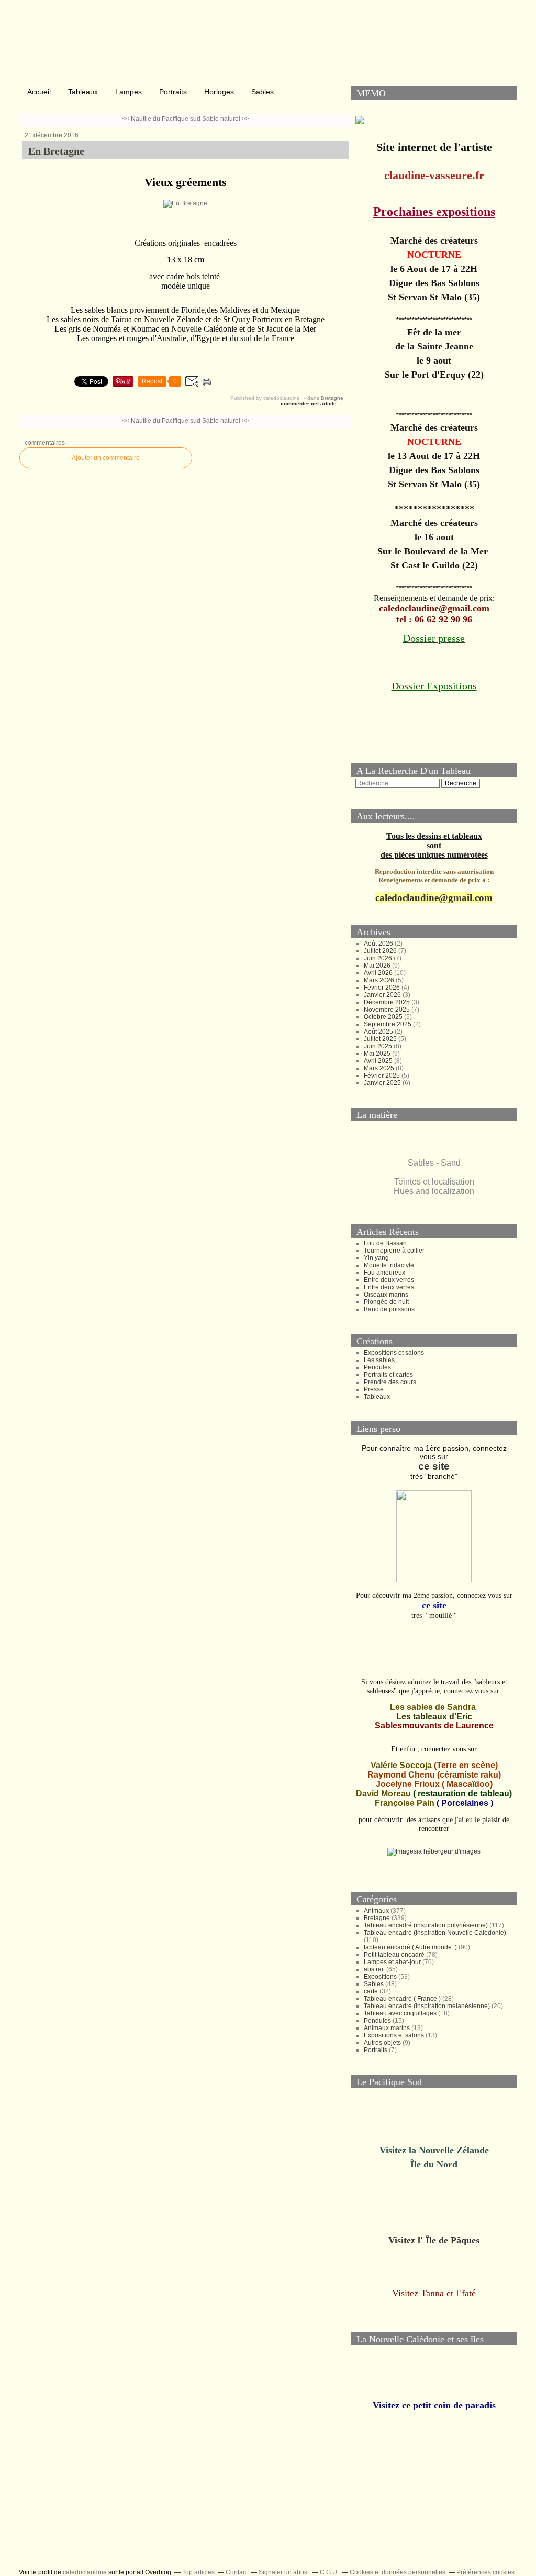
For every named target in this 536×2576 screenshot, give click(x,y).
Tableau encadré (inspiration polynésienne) (426, 1925)
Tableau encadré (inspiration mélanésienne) (427, 2006)
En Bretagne (56, 151)
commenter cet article (309, 404)
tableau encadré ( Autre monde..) (410, 1947)
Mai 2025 (378, 1054)
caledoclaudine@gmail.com (434, 898)
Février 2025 (383, 1076)
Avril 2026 (379, 973)
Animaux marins (387, 2028)
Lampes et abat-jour (392, 1962)
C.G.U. (329, 2572)
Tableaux (83, 92)
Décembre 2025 (388, 1002)
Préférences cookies (485, 2572)
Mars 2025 (380, 1068)
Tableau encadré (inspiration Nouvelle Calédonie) (435, 1933)
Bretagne (332, 398)
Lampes (129, 92)
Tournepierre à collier (394, 1251)
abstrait (374, 1969)
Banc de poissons (389, 1309)
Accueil (39, 92)
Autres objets (382, 2043)
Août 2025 (379, 1032)
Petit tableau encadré (394, 1955)
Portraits (173, 92)
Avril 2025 (379, 1061)
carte (371, 1991)
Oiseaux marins (386, 1295)
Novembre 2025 (388, 1010)
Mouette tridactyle (389, 1265)
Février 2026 (383, 988)
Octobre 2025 (384, 1017)
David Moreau (383, 1794)
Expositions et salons (394, 1353)
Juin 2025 (379, 1046)
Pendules (377, 1367)
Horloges (219, 92)
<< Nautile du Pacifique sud (161, 119)
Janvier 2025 (383, 1083)
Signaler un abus (284, 2572)
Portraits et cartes (388, 1375)
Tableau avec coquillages (400, 2013)
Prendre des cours (390, 1382)
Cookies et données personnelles (398, 2572)
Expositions (380, 1977)
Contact (237, 2572)
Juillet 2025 (381, 1039)
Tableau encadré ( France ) (402, 1999)
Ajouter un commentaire (106, 458)
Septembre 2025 (388, 1024)
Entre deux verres (389, 1280)
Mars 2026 (380, 980)
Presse (374, 1389)
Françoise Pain (405, 1803)
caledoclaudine (85, 2572)
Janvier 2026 (383, 995)
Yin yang (376, 1258)
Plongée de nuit (386, 1302)
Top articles (198, 2572)
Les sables (379, 1360)
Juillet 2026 (381, 951)
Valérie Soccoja (401, 1765)
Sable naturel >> (226, 119)
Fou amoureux (384, 1273)
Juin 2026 (379, 958)
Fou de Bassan (385, 1243)
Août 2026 (379, 944)
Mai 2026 (378, 966)
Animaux (376, 1911)
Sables (263, 92)
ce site (434, 1466)
